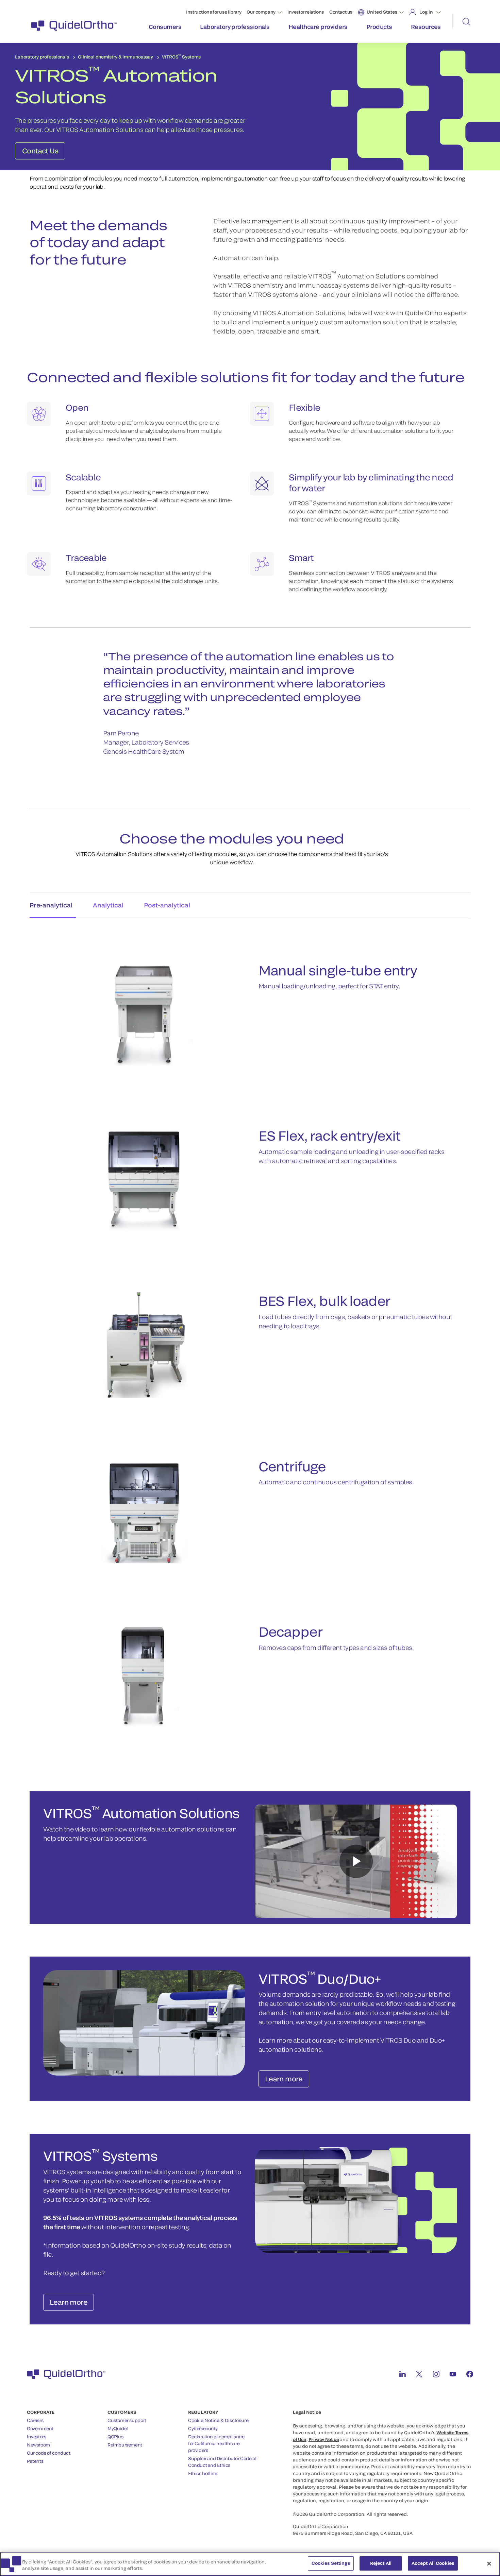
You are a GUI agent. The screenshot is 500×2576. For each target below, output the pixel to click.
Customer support (127, 2420)
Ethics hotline (203, 2473)
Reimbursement (125, 2445)
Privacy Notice (324, 2439)
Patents (35, 2461)
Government (40, 2428)
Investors (37, 2437)
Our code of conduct (49, 2453)
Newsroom (38, 2445)
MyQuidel (118, 2428)
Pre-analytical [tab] (51, 905)
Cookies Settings (331, 2563)
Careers (35, 2420)
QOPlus (115, 2437)
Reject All (381, 2563)
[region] (250, 2564)
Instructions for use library (214, 12)
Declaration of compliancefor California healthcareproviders (216, 2443)
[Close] (489, 2563)
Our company (261, 12)
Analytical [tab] (108, 905)
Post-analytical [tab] (167, 905)
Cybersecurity (203, 2428)
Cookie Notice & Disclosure (218, 2420)
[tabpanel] (250, 1338)
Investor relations (306, 12)
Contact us (341, 12)
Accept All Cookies (433, 2563)
